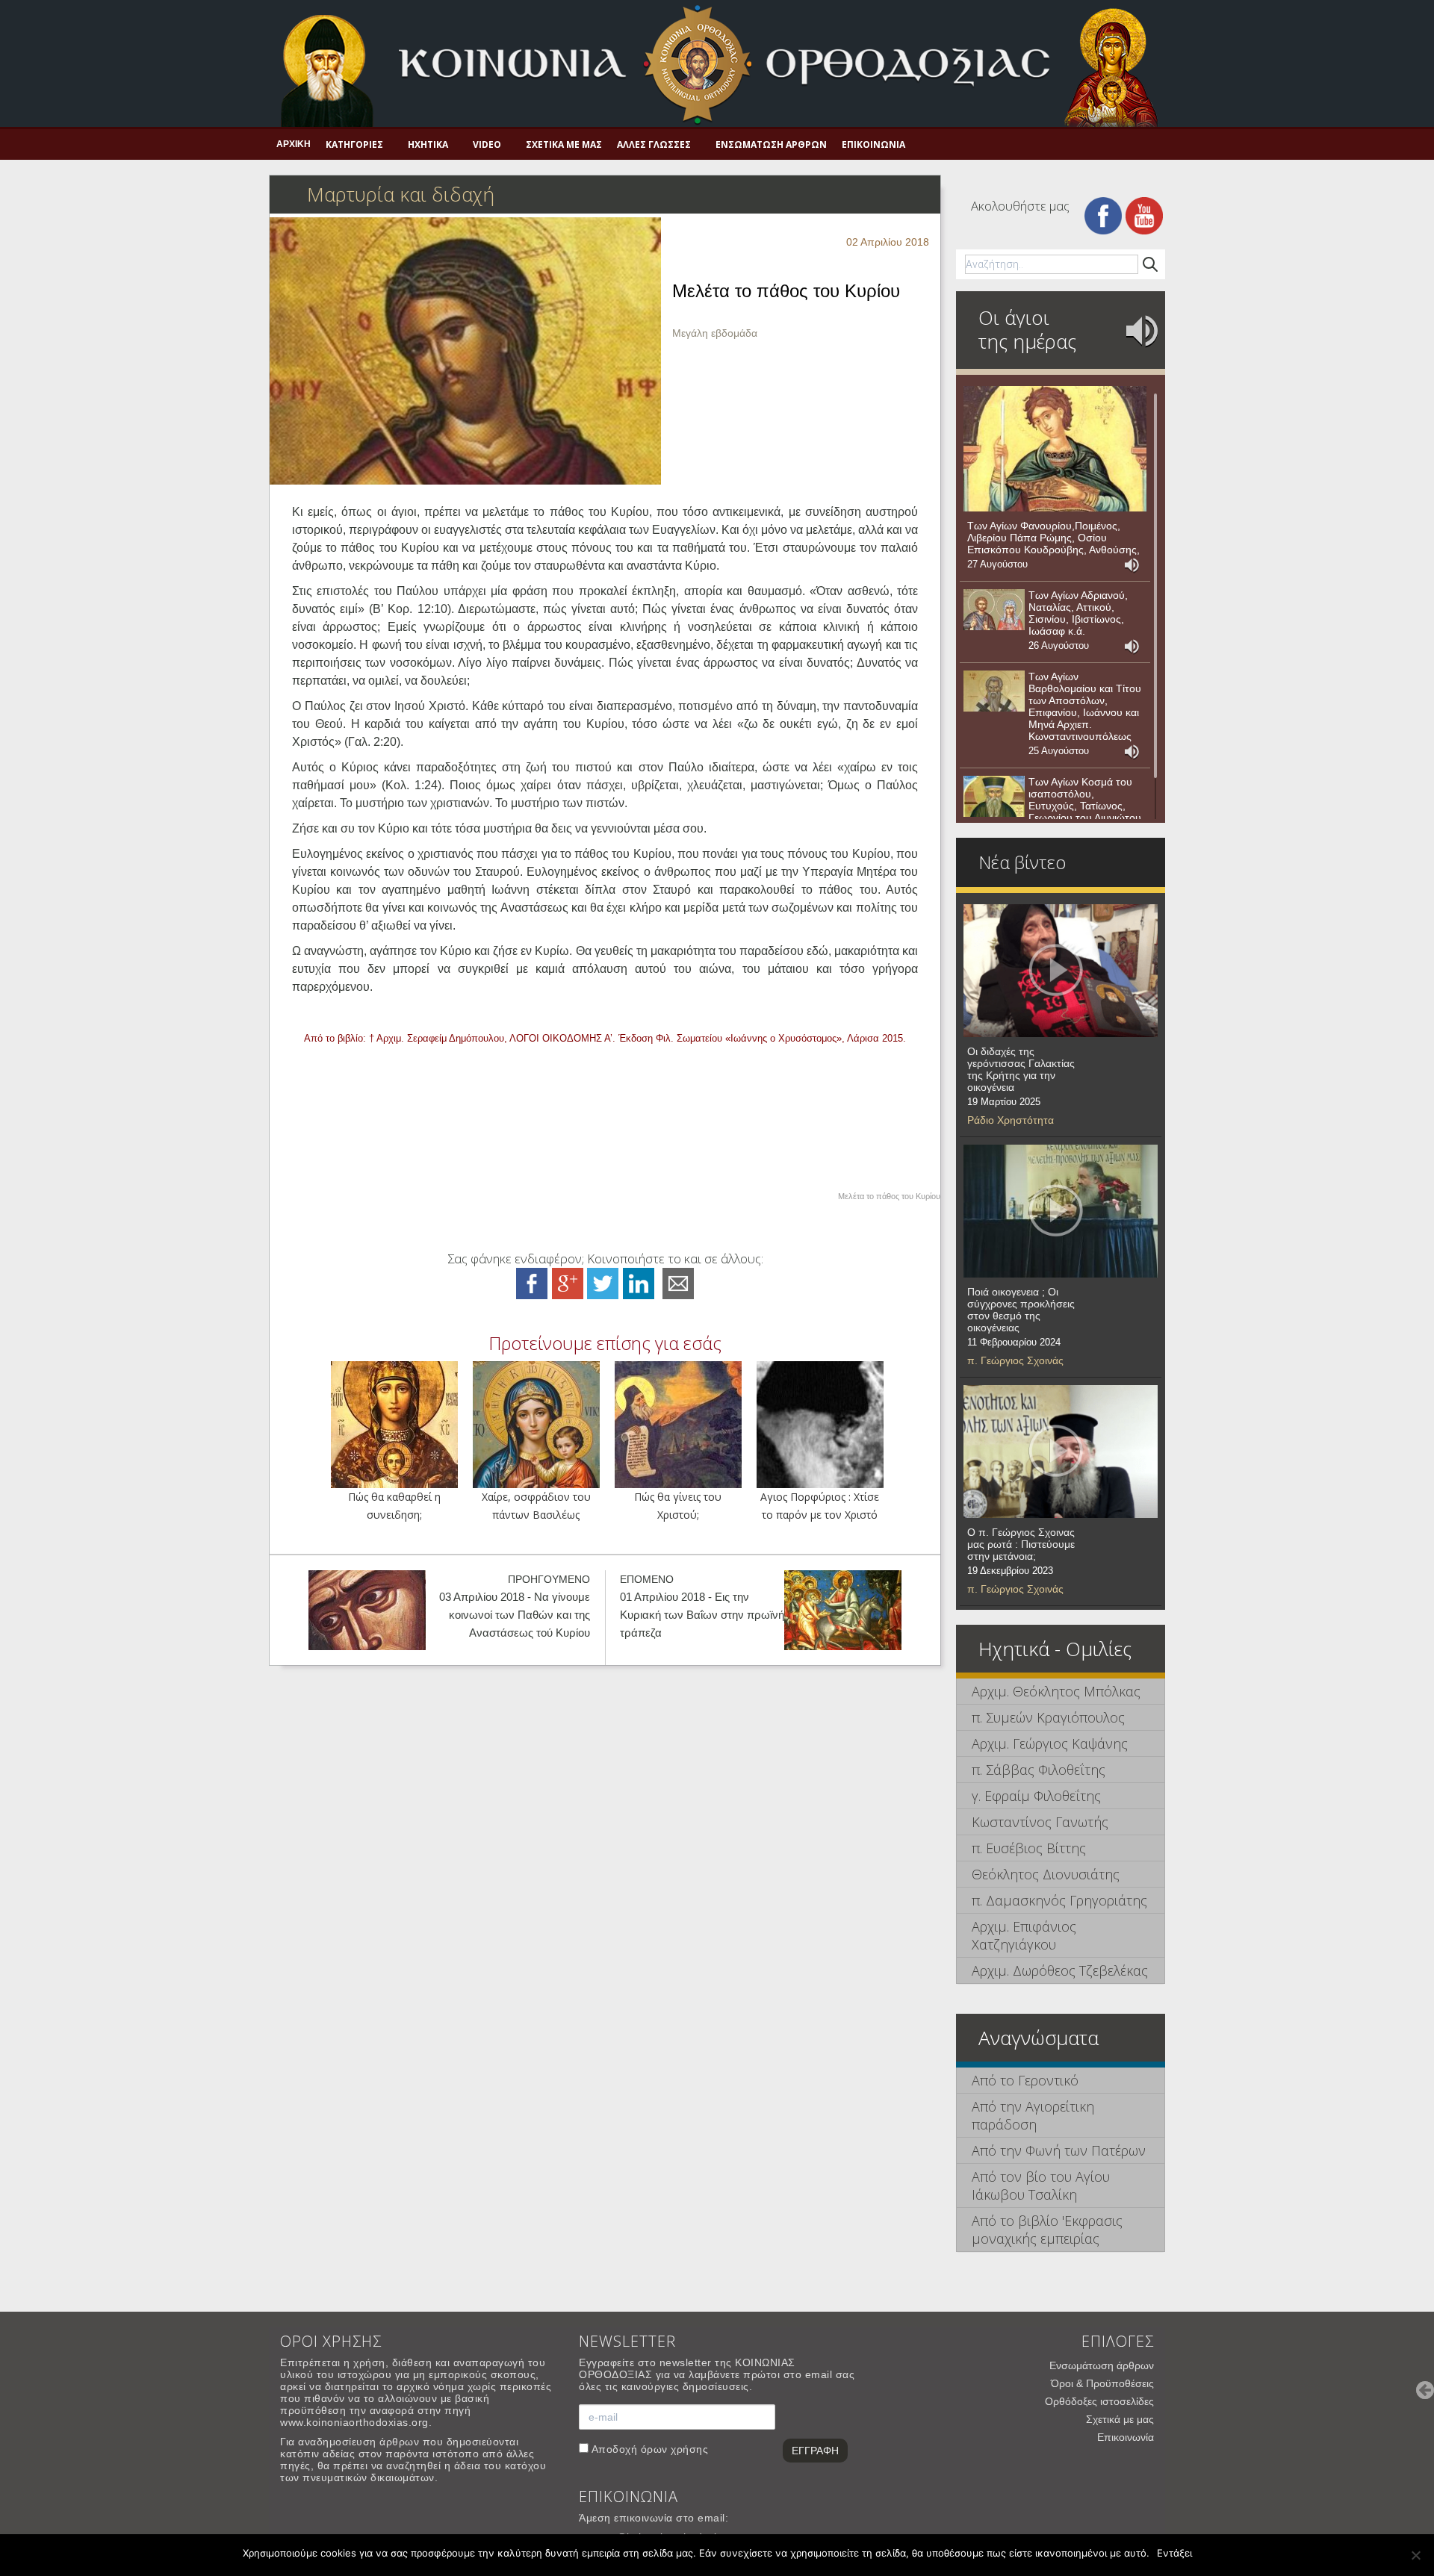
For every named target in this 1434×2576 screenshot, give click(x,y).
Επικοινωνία (873, 144)
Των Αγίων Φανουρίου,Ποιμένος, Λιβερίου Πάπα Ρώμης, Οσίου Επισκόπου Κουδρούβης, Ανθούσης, (1053, 538)
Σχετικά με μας (564, 144)
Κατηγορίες (354, 144)
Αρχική (294, 144)
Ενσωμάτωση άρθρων (771, 144)
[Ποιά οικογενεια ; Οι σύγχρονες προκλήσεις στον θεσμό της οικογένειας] (1061, 1211)
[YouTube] (1144, 215)
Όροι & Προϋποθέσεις (1102, 2383)
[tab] (1061, 1692)
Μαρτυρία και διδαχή (401, 194)
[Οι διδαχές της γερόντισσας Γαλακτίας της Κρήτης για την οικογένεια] (1061, 971)
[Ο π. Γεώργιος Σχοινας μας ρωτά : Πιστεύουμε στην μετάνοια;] (1061, 1452)
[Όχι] (1415, 2555)
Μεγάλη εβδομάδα (715, 333)
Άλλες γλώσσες (654, 144)
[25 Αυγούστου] (994, 691)
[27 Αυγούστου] (1055, 449)
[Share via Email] (678, 1282)
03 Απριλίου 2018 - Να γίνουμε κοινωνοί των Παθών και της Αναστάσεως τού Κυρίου (515, 1615)
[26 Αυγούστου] (994, 610)
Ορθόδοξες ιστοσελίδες (1099, 2401)
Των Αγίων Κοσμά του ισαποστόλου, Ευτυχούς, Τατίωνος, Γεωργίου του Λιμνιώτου (1085, 800)
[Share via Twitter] (603, 1282)
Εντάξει (1174, 2553)
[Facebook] (1103, 215)
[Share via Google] (568, 1282)
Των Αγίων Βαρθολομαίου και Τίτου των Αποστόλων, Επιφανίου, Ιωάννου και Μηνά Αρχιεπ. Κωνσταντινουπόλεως (1085, 706)
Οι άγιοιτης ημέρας (1027, 329)
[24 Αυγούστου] (994, 797)
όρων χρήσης (675, 2449)
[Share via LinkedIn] (639, 1282)
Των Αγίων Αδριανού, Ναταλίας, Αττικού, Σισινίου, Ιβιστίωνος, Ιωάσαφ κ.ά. (1078, 613)
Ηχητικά (428, 144)
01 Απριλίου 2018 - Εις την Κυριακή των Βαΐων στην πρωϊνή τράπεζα (702, 1615)
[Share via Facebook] (532, 1282)
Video (487, 144)
